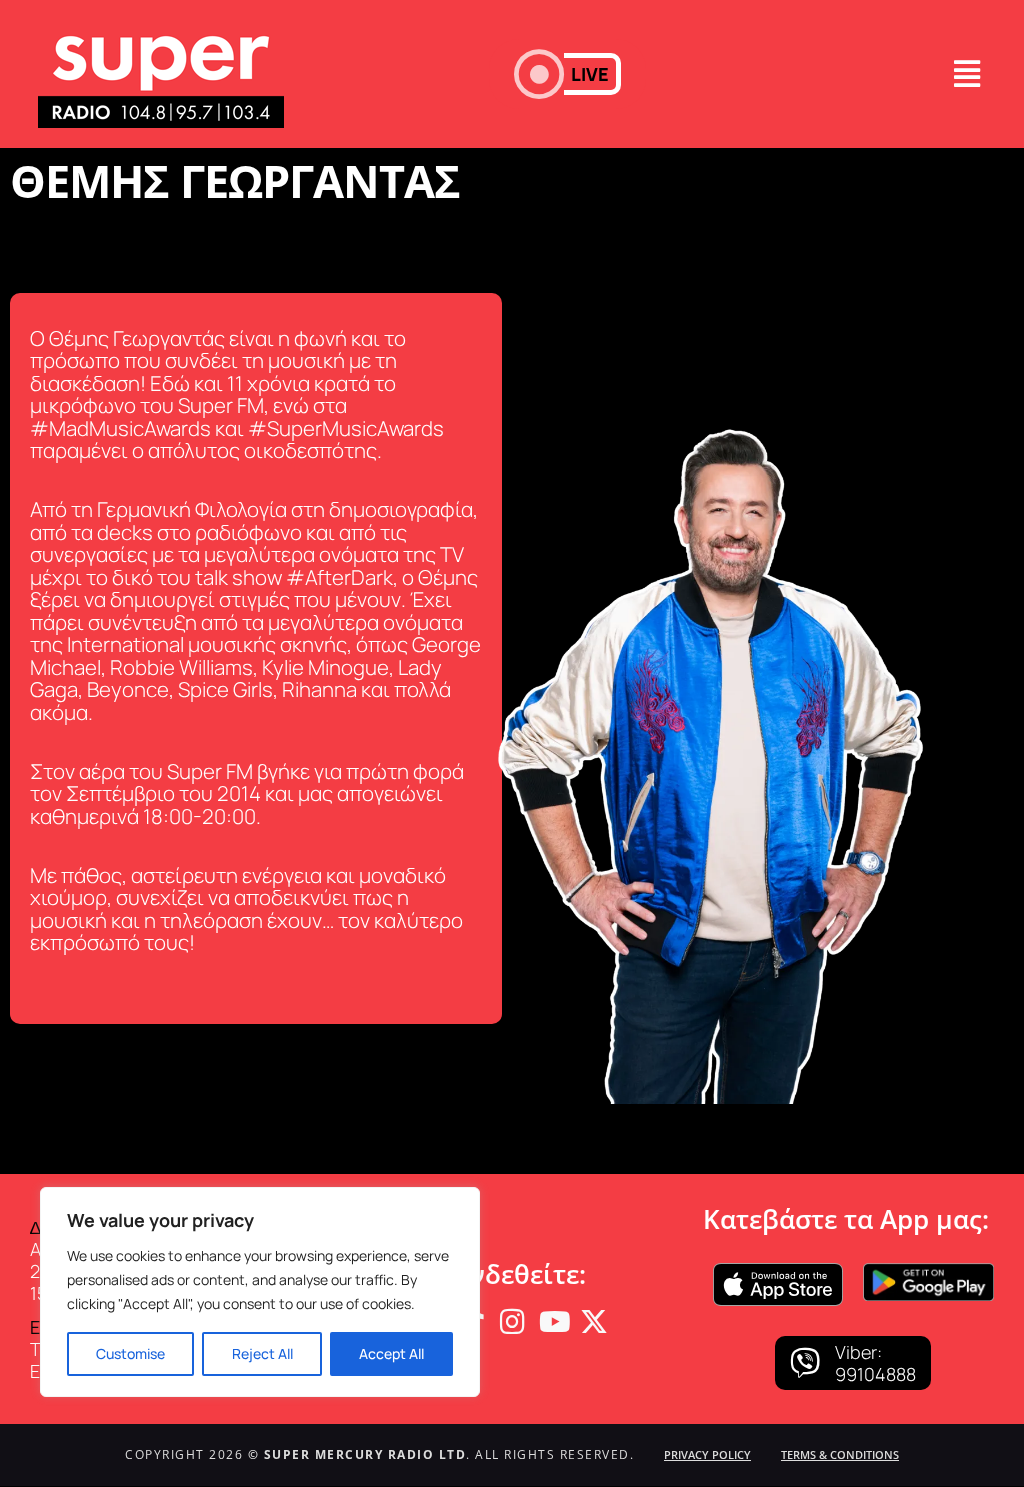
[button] (567, 74)
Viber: (858, 1352)
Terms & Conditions (840, 1454)
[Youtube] (553, 1322)
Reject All (262, 1353)
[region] (260, 1292)
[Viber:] (805, 1363)
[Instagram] (512, 1322)
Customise (130, 1353)
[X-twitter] (594, 1322)
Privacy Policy (707, 1454)
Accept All (391, 1353)
